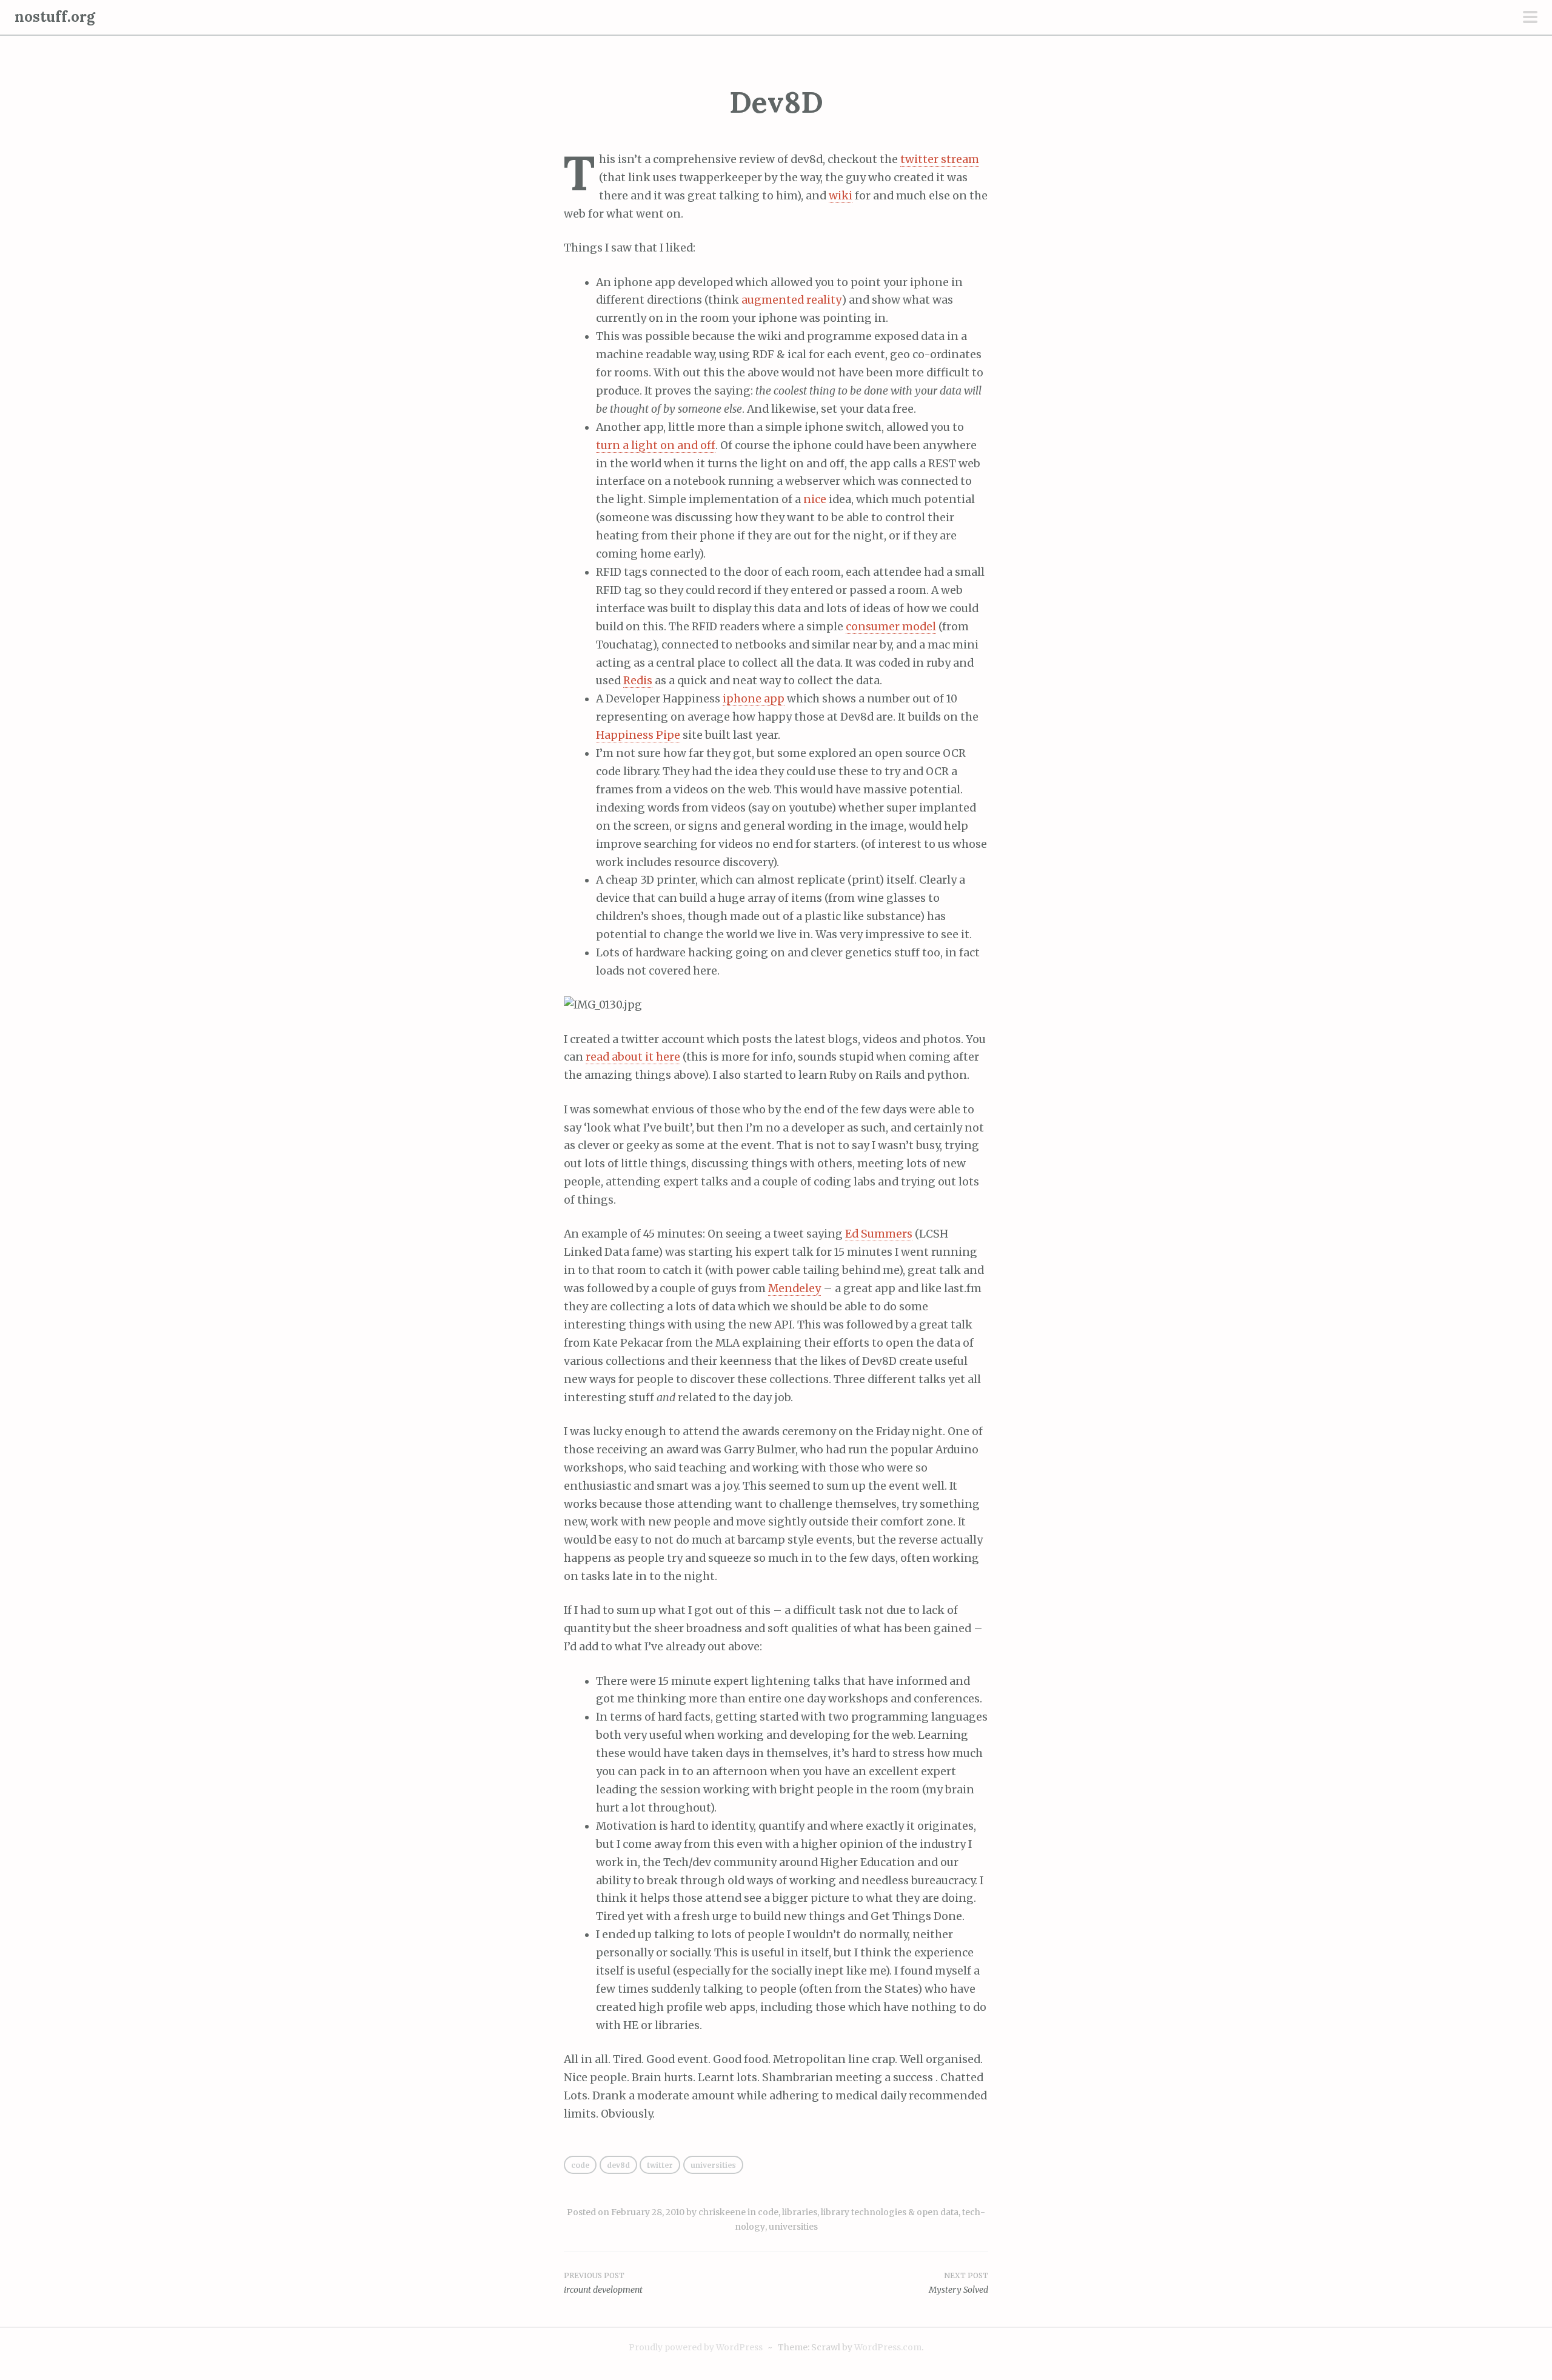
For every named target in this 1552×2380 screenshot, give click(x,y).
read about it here (633, 1057)
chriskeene (722, 2212)
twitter (660, 2165)
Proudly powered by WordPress (696, 2347)
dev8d (618, 2165)
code (580, 2165)
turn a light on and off (656, 445)
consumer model (891, 627)
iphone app (754, 699)
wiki (841, 196)
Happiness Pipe (638, 735)
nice (815, 499)
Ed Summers (879, 1234)
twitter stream (940, 159)
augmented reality (791, 300)
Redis (638, 681)
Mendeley (794, 1288)
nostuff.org (55, 17)
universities (713, 2165)
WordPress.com (888, 2347)
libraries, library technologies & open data (870, 2212)
